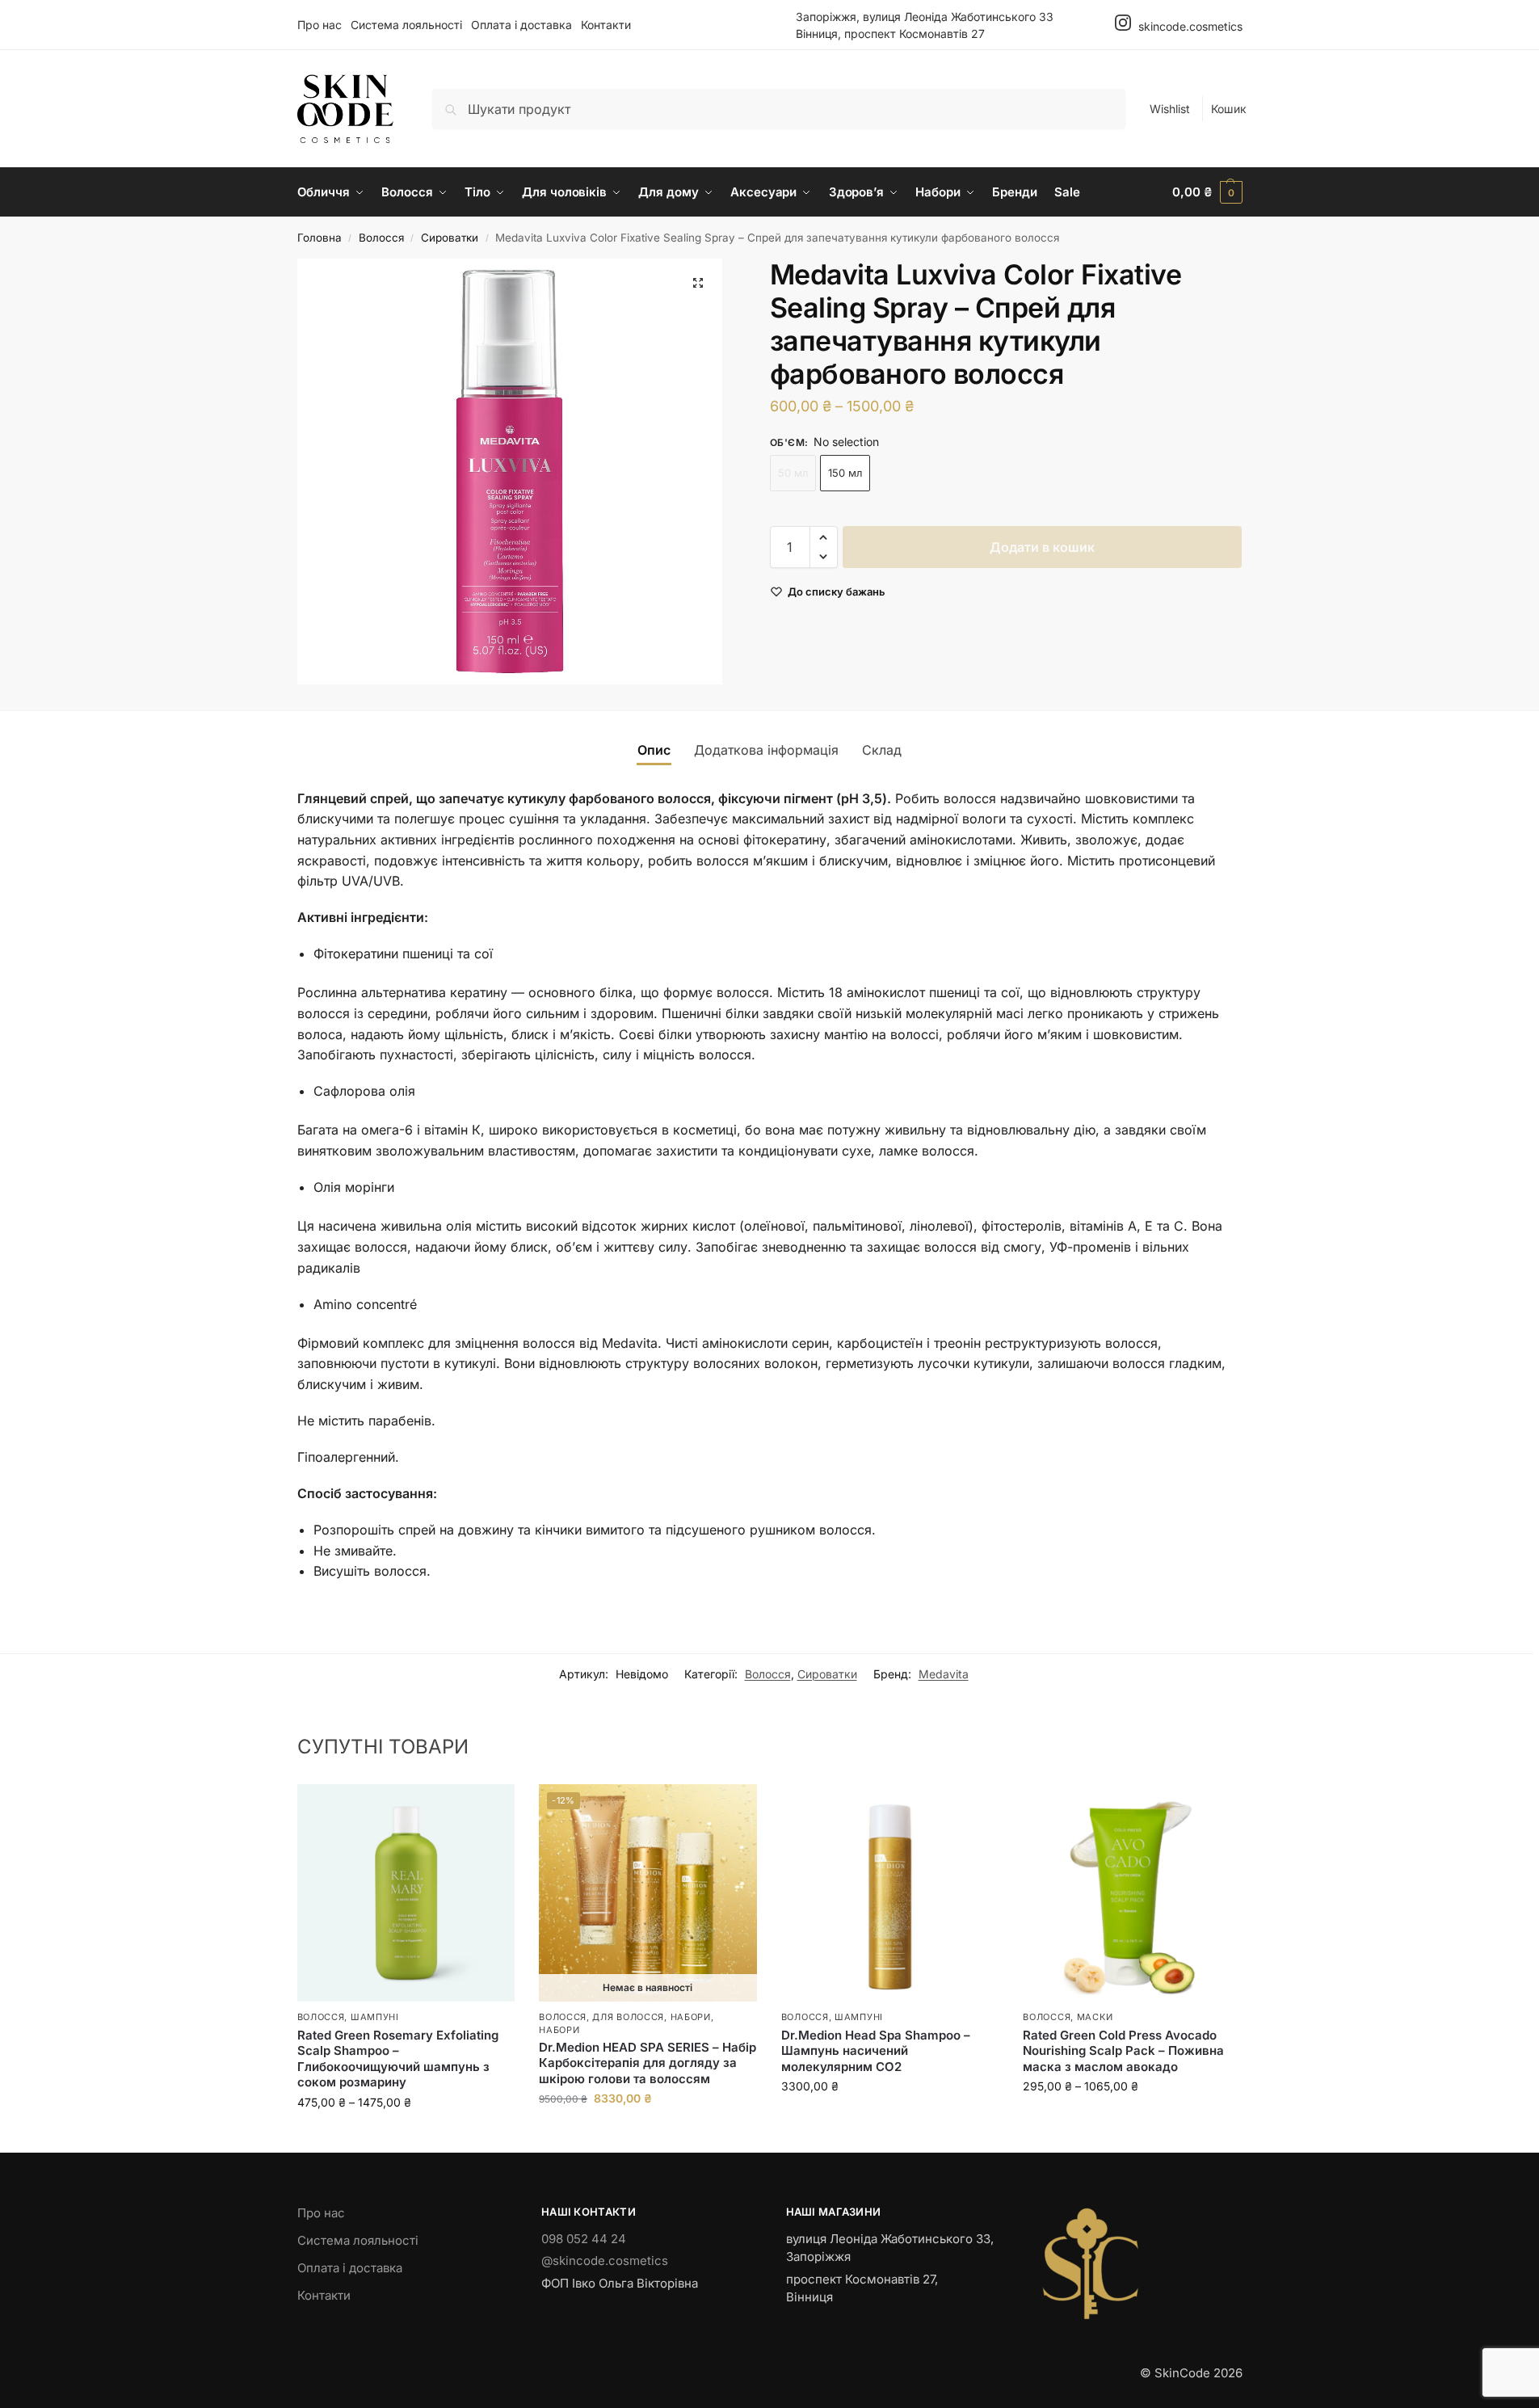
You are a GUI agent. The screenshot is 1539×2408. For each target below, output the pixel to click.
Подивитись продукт (648, 2132)
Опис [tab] (654, 750)
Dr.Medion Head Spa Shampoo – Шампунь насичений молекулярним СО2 (876, 2051)
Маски (1095, 2017)
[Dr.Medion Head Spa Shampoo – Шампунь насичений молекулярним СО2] (890, 1893)
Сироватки (450, 238)
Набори (691, 2017)
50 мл (793, 473)
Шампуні (375, 2017)
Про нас (320, 25)
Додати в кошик (1042, 547)
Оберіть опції (406, 2136)
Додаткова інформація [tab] (766, 750)
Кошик (1229, 109)
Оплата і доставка (521, 25)
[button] (1207, 192)
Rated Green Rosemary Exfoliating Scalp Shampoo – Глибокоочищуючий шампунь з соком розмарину (398, 2059)
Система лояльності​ (406, 25)
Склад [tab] (882, 750)
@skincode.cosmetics (605, 2261)
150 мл (845, 473)
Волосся (381, 238)
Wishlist (1170, 109)
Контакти (606, 25)
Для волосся (628, 2017)
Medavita (944, 1674)
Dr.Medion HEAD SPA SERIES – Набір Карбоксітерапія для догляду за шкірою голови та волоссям (648, 2063)
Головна (320, 238)
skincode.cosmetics (1189, 26)
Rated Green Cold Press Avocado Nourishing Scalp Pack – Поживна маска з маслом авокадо (1123, 2051)
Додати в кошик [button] (890, 2120)
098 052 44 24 (584, 2239)
